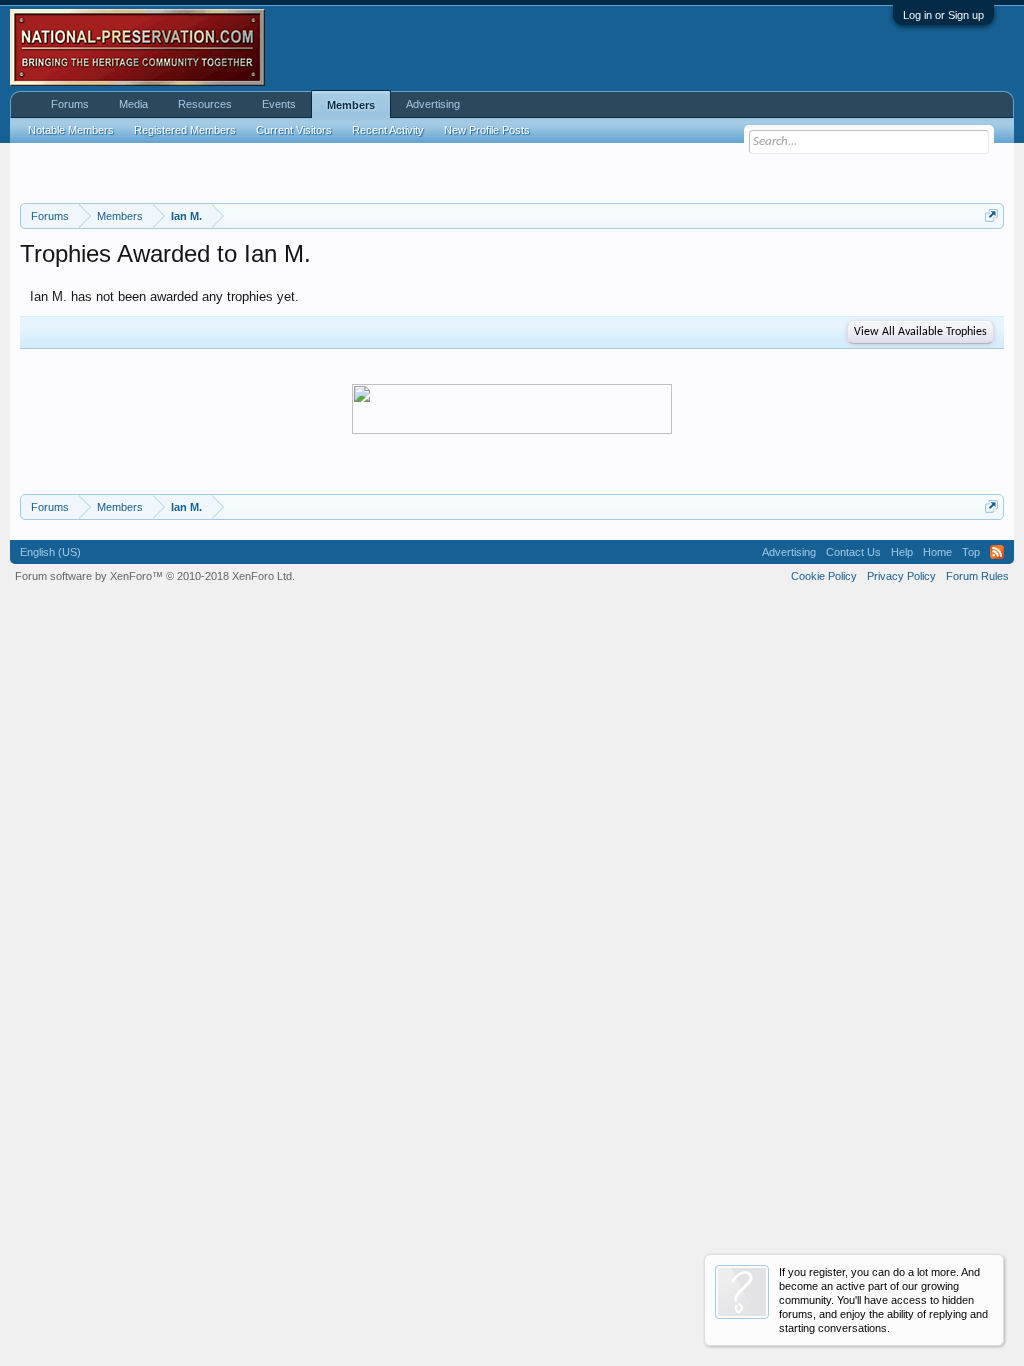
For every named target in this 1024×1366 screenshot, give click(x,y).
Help (902, 552)
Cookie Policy (824, 576)
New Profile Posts (487, 130)
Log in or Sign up (943, 15)
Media (133, 104)
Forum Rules (977, 576)
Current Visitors (294, 130)
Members (351, 105)
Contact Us (853, 552)
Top (971, 552)
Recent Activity (388, 130)
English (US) (50, 552)
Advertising (433, 104)
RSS (997, 552)
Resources (205, 104)
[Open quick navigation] (991, 215)
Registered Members (185, 130)
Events (279, 104)
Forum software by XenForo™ (155, 576)
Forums (70, 104)
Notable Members (71, 130)
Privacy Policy (901, 576)
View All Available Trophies (920, 332)
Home (937, 552)
